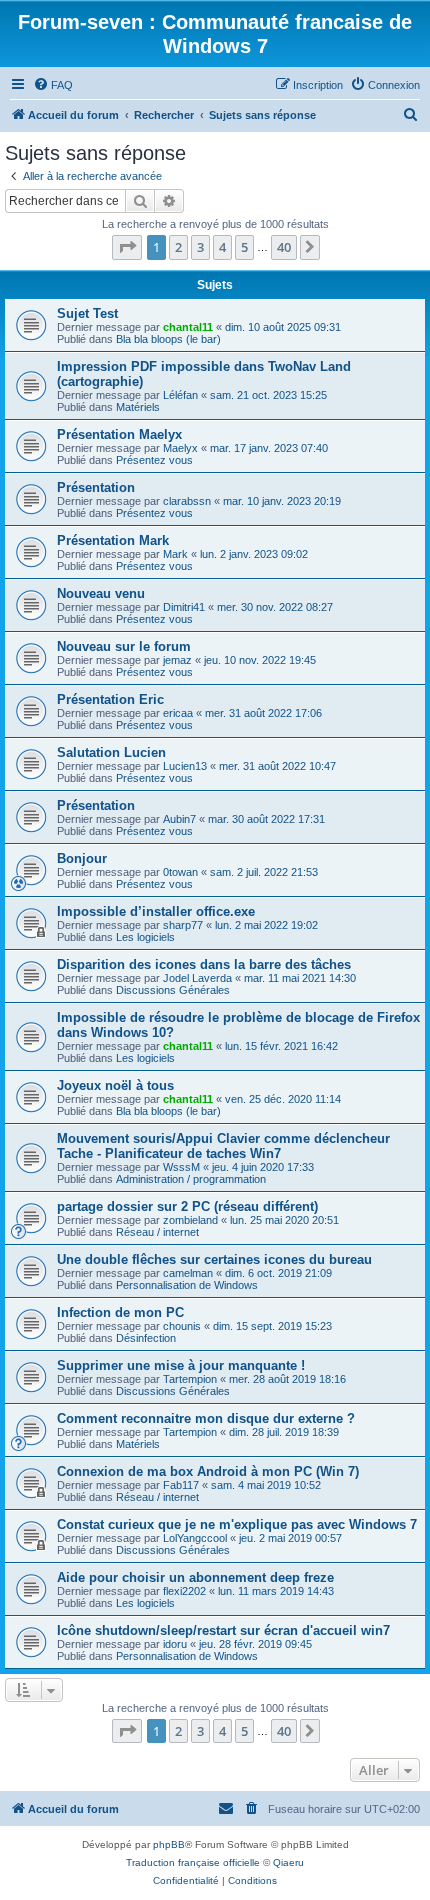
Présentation (96, 487)
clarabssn (187, 501)
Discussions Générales (173, 990)
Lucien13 (185, 766)
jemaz (177, 660)
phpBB (169, 1844)
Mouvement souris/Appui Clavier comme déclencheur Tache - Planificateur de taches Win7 (223, 1146)
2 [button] (178, 247)
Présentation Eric (110, 699)
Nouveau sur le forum (124, 646)
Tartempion (190, 1379)
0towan (180, 872)
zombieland (190, 1220)
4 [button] (222, 247)
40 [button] (284, 247)
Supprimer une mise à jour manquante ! (181, 1365)
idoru (175, 1644)
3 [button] (200, 247)
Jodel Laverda (197, 978)
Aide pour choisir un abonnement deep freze (195, 1577)
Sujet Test (87, 313)
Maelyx (180, 448)
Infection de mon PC (120, 1312)
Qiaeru (288, 1862)
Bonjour (82, 858)
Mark (175, 554)
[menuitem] (53, 85)
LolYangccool (195, 1538)
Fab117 (181, 1485)
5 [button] (244, 247)
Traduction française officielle (193, 1862)
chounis (182, 1326)
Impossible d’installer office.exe (156, 911)
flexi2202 (184, 1591)
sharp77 (183, 925)
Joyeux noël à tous (115, 1085)
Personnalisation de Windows (187, 1285)
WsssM (181, 1167)
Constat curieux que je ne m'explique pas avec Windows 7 (237, 1524)
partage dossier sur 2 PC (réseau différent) (187, 1206)
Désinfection (146, 1338)
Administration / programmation (191, 1179)
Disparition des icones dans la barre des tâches (204, 964)
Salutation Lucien (111, 752)
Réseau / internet (157, 1232)
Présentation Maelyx (119, 434)
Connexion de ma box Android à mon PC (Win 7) (208, 1471)
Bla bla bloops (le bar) (168, 339)
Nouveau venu (101, 593)
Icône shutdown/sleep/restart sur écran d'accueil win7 (223, 1630)
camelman (188, 1273)
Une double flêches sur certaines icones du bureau (214, 1259)
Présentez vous (154, 460)
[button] (127, 247)
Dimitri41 (184, 607)
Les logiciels (145, 937)
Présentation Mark (113, 540)
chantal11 (188, 327)
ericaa (178, 713)
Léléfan (180, 395)
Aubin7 (179, 819)
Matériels (138, 407)
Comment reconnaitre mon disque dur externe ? (206, 1418)
